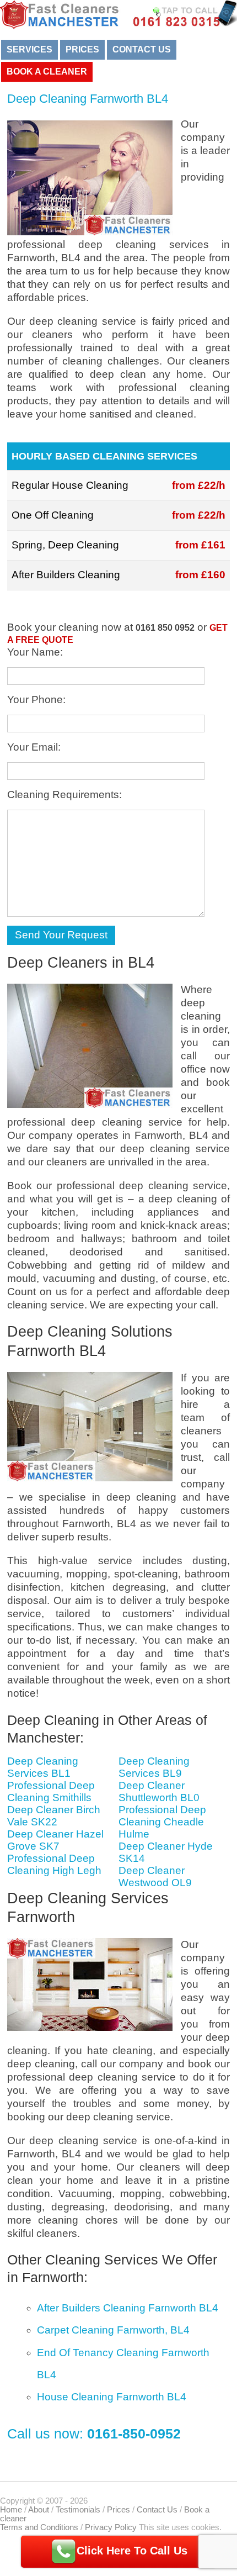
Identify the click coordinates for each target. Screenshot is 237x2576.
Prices (82, 49)
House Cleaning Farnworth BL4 (112, 2397)
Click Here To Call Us (132, 2551)
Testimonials (78, 2510)
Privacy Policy (111, 2527)
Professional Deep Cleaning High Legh (54, 1864)
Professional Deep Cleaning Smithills (51, 1791)
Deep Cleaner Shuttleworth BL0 (159, 1791)
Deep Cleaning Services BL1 (43, 1767)
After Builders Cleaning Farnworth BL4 (128, 2308)
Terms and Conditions (39, 2527)
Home (11, 2510)
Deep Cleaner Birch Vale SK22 (54, 1816)
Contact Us (142, 49)
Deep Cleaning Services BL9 (154, 1767)
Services (29, 49)
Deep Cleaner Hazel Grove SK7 (55, 1840)
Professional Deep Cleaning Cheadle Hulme (162, 1822)
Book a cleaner (47, 72)
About (39, 2510)
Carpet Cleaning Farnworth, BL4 (113, 2330)
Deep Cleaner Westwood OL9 (155, 1876)
